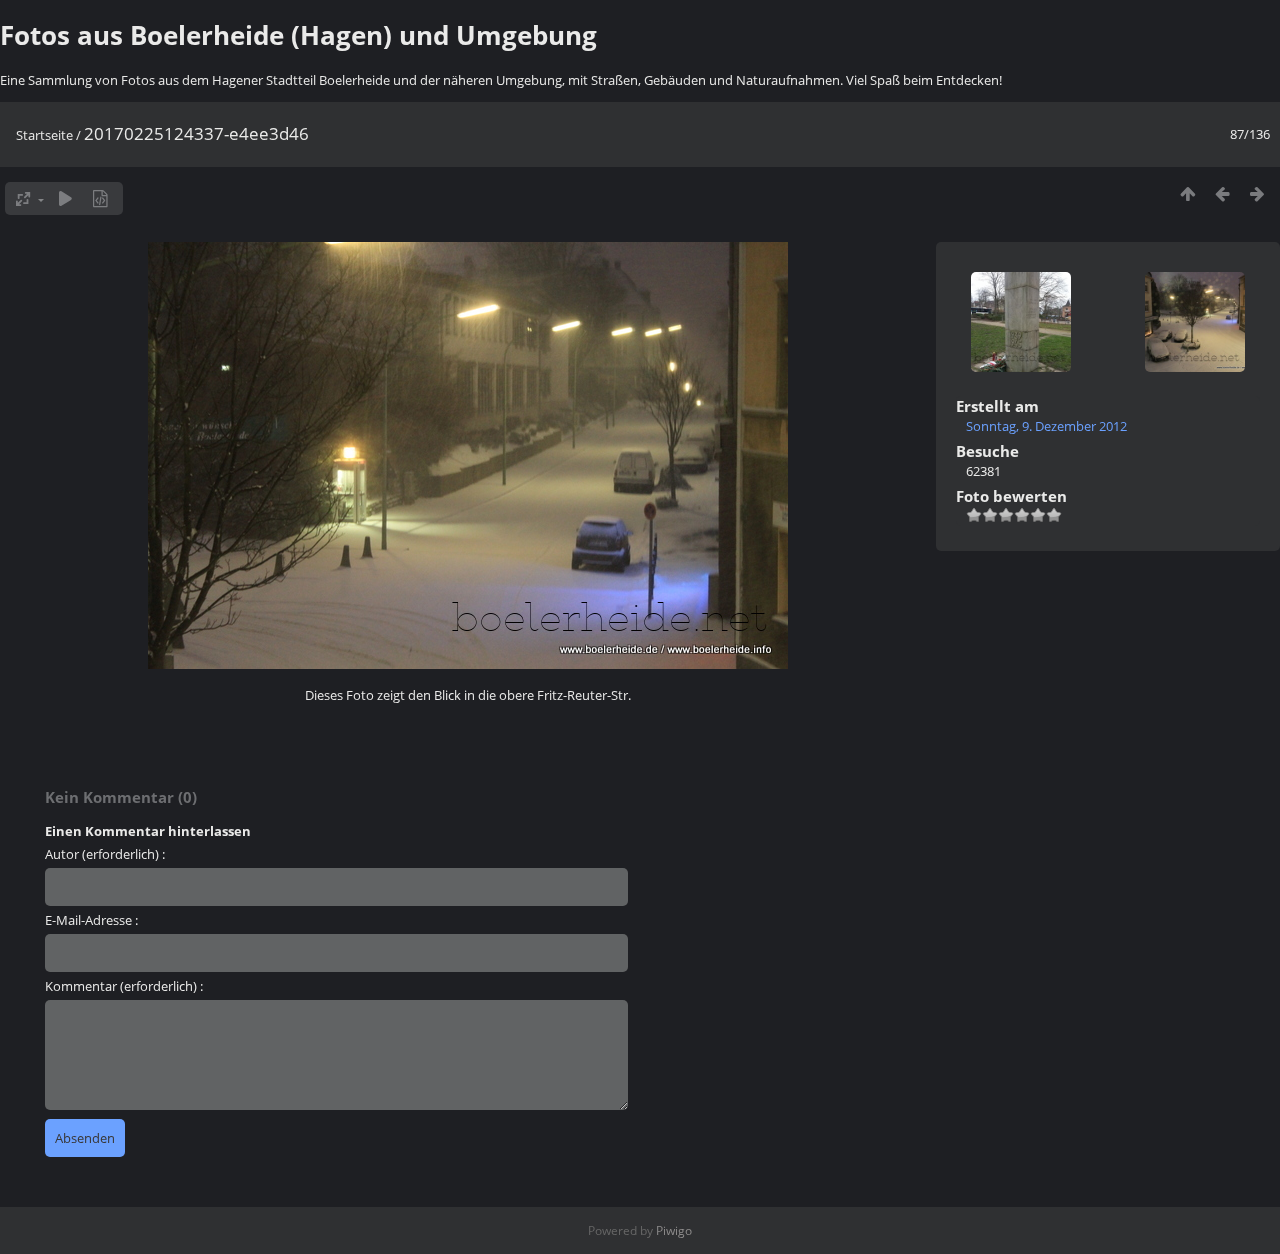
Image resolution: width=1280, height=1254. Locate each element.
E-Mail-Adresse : (91, 920)
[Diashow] (65, 198)
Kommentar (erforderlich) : (124, 986)
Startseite (44, 135)
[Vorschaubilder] (1187, 193)
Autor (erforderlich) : (105, 854)
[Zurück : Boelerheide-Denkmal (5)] (1222, 193)
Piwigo (674, 1230)
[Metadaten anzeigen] (100, 198)
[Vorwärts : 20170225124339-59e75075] (1257, 193)
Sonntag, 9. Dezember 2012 (1046, 426)
